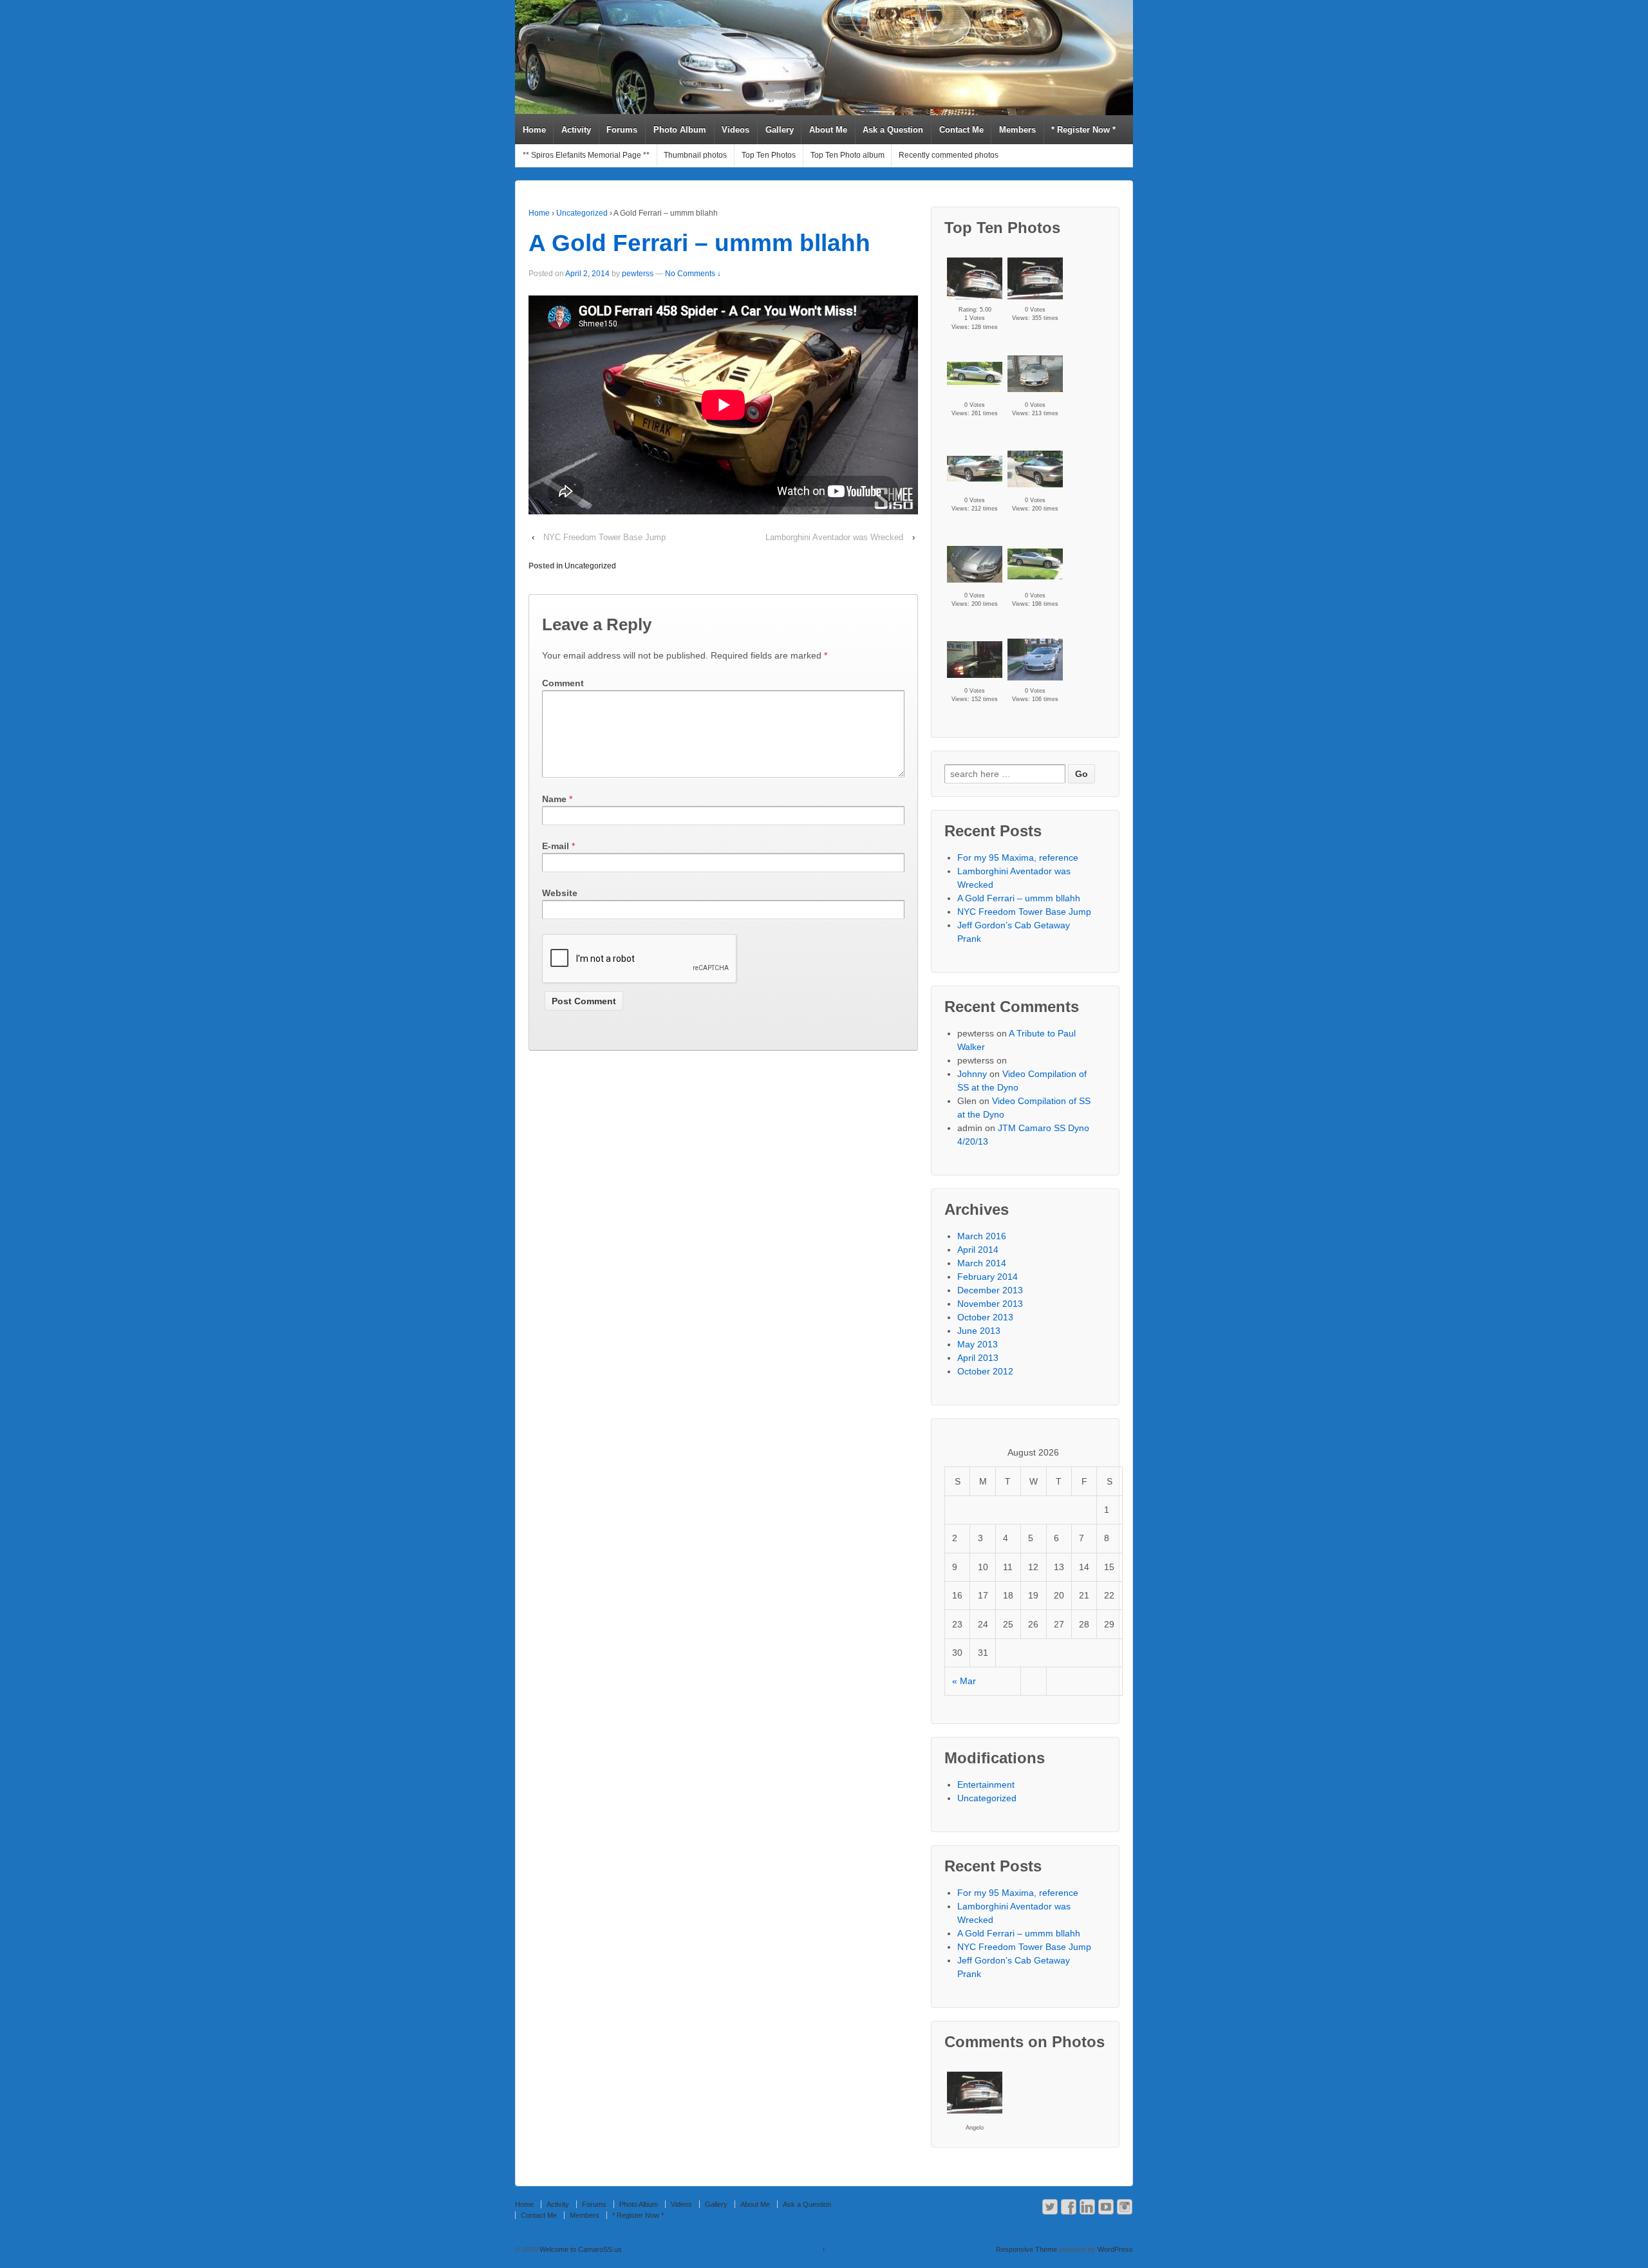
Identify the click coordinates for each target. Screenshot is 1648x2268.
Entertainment (986, 1785)
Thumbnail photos (695, 155)
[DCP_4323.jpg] (1035, 564)
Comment (563, 683)
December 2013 (990, 1290)
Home (534, 130)
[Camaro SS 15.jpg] (975, 660)
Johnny (972, 1074)
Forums (622, 130)
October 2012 (985, 1371)
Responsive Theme (1026, 2249)
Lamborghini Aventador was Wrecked (834, 537)
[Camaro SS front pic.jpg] (1035, 374)
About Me (828, 130)
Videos (735, 130)
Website (560, 893)
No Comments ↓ (693, 274)
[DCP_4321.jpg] (1035, 469)
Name (554, 799)
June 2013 (979, 1331)
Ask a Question (893, 130)
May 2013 (978, 1344)
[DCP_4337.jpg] (975, 373)
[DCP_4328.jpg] (975, 564)
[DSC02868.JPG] (1035, 660)
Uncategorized (582, 213)
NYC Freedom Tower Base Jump (604, 537)
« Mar (964, 1681)
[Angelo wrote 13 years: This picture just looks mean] (975, 2093)
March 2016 (982, 1236)
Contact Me (961, 130)
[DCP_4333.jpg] (975, 469)
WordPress (1115, 2249)
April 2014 (978, 1250)
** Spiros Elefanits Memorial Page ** (586, 155)
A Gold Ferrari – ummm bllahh (699, 243)
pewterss (638, 274)
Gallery (780, 130)
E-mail (556, 846)
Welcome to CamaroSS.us (580, 2249)
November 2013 (990, 1304)
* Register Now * (1083, 130)
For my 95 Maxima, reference (1018, 858)
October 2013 (985, 1317)
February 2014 (988, 1277)
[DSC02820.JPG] (1035, 278)
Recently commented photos (949, 155)
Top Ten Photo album (847, 155)
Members (1017, 130)
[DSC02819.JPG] (975, 278)
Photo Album (680, 130)
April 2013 (978, 1358)
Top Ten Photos (769, 155)
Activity (576, 130)
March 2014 (982, 1263)
